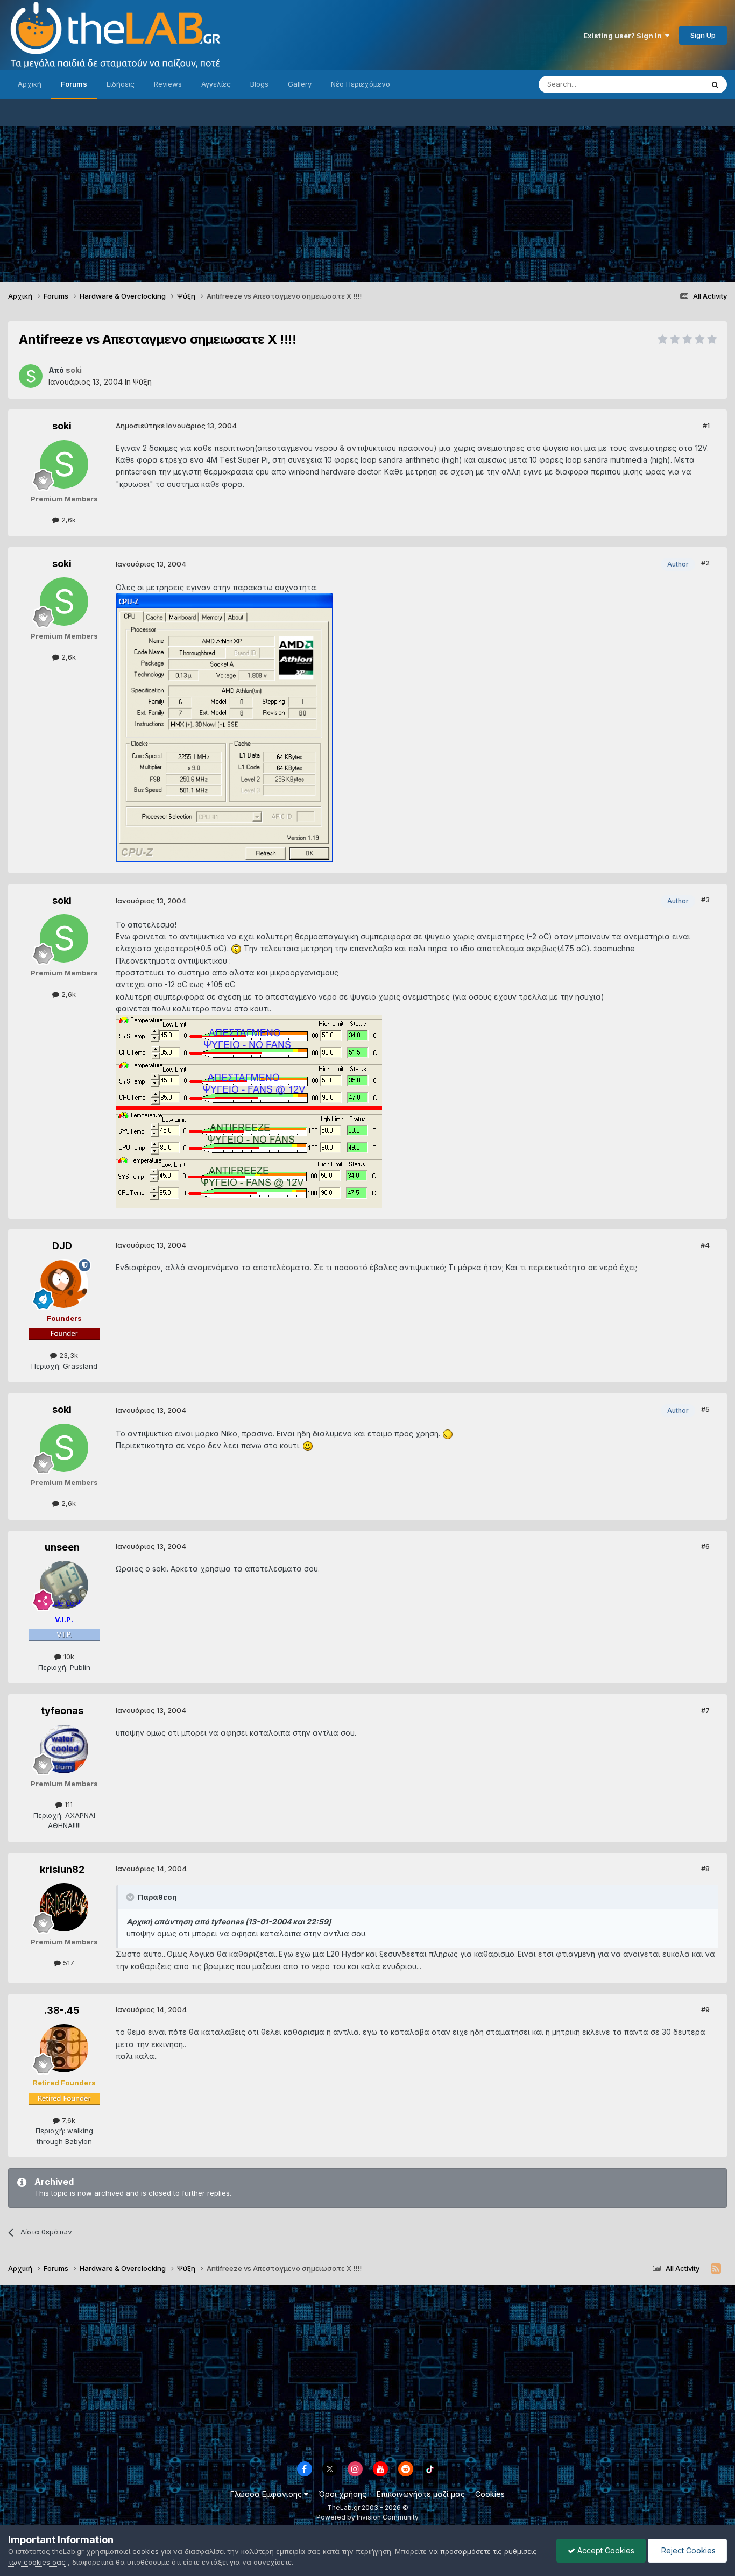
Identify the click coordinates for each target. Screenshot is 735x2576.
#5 (705, 1409)
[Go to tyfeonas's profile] (64, 1749)
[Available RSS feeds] (716, 2269)
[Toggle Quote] (131, 1897)
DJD (62, 1246)
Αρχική (30, 84)
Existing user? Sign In (624, 36)
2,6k (68, 520)
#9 (705, 2009)
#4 (705, 1245)
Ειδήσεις (121, 84)
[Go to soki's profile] (31, 376)
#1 (706, 426)
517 (68, 1963)
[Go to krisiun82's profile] (64, 1907)
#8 (705, 1869)
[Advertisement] (367, 201)
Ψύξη (142, 382)
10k (68, 1657)
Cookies (490, 2494)
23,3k (68, 1355)
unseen (62, 1547)
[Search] (715, 84)
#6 (705, 1546)
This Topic (672, 84)
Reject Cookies (687, 2550)
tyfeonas (62, 1711)
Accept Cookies (605, 2550)
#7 (705, 1710)
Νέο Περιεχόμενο (361, 84)
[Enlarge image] (236, 948)
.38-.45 (62, 2010)
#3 (705, 900)
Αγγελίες (216, 84)
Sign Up (703, 35)
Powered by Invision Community (367, 2517)
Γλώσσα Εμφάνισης (267, 2494)
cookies (146, 2551)
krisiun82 (62, 1869)
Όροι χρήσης (342, 2494)
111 (68, 1804)
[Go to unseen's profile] (64, 1585)
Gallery (300, 84)
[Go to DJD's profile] (64, 1284)
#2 (705, 563)
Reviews (168, 84)
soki (62, 426)
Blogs (259, 84)
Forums (74, 84)
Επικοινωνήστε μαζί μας (421, 2494)
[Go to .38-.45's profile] (64, 2048)
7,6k (68, 2120)
